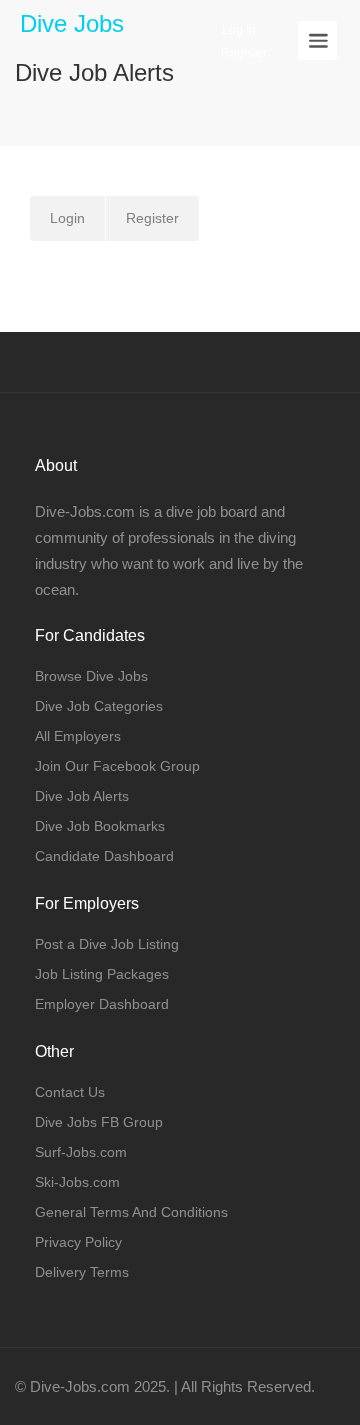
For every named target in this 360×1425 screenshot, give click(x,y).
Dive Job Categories (99, 706)
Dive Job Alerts (82, 796)
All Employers (78, 736)
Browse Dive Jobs (91, 676)
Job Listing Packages (102, 974)
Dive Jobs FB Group (99, 1122)
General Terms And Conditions (131, 1212)
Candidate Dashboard (104, 856)
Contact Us (70, 1092)
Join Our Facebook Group (117, 766)
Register (242, 53)
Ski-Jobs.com (77, 1182)
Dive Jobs (72, 23)
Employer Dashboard (102, 1004)
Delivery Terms (82, 1272)
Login (67, 218)
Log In (237, 30)
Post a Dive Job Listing (107, 944)
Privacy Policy (78, 1242)
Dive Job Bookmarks (100, 826)
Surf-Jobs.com (81, 1152)
